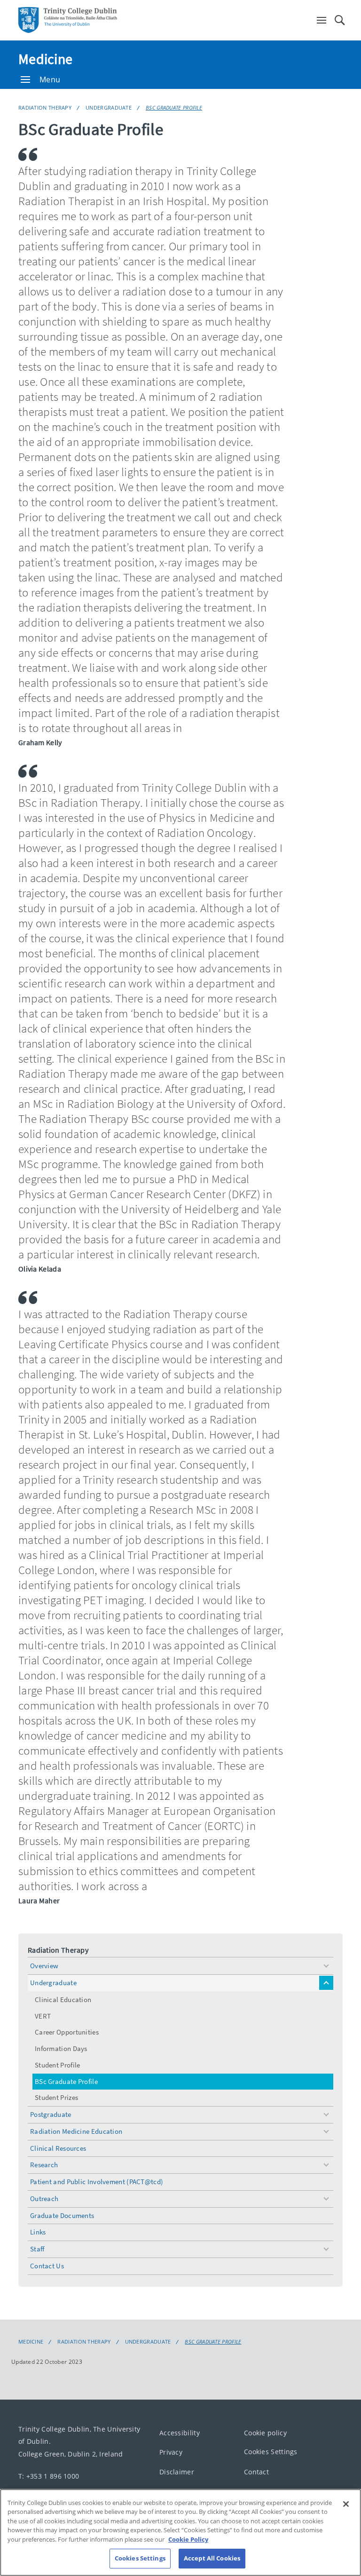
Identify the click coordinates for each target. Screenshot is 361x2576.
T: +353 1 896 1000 (49, 2476)
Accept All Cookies (212, 2558)
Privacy (171, 2452)
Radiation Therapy (45, 107)
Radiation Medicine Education (76, 2131)
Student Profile (58, 2065)
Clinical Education (63, 2000)
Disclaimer (177, 2471)
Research (44, 2165)
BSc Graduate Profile (174, 107)
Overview (44, 1966)
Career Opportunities (67, 2032)
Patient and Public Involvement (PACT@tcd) (97, 2182)
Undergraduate (109, 107)
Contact (256, 2471)
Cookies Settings (271, 2452)
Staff (37, 2249)
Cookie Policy (188, 2539)
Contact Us (47, 2266)
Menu (50, 80)
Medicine (45, 59)
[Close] (346, 2504)
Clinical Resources (58, 2148)
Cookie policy (265, 2432)
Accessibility (180, 2432)
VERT (43, 2016)
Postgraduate (51, 2114)
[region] (180, 2532)
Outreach (44, 2198)
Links (38, 2232)
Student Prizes (56, 2097)
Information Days (61, 2048)
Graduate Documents (62, 2215)
